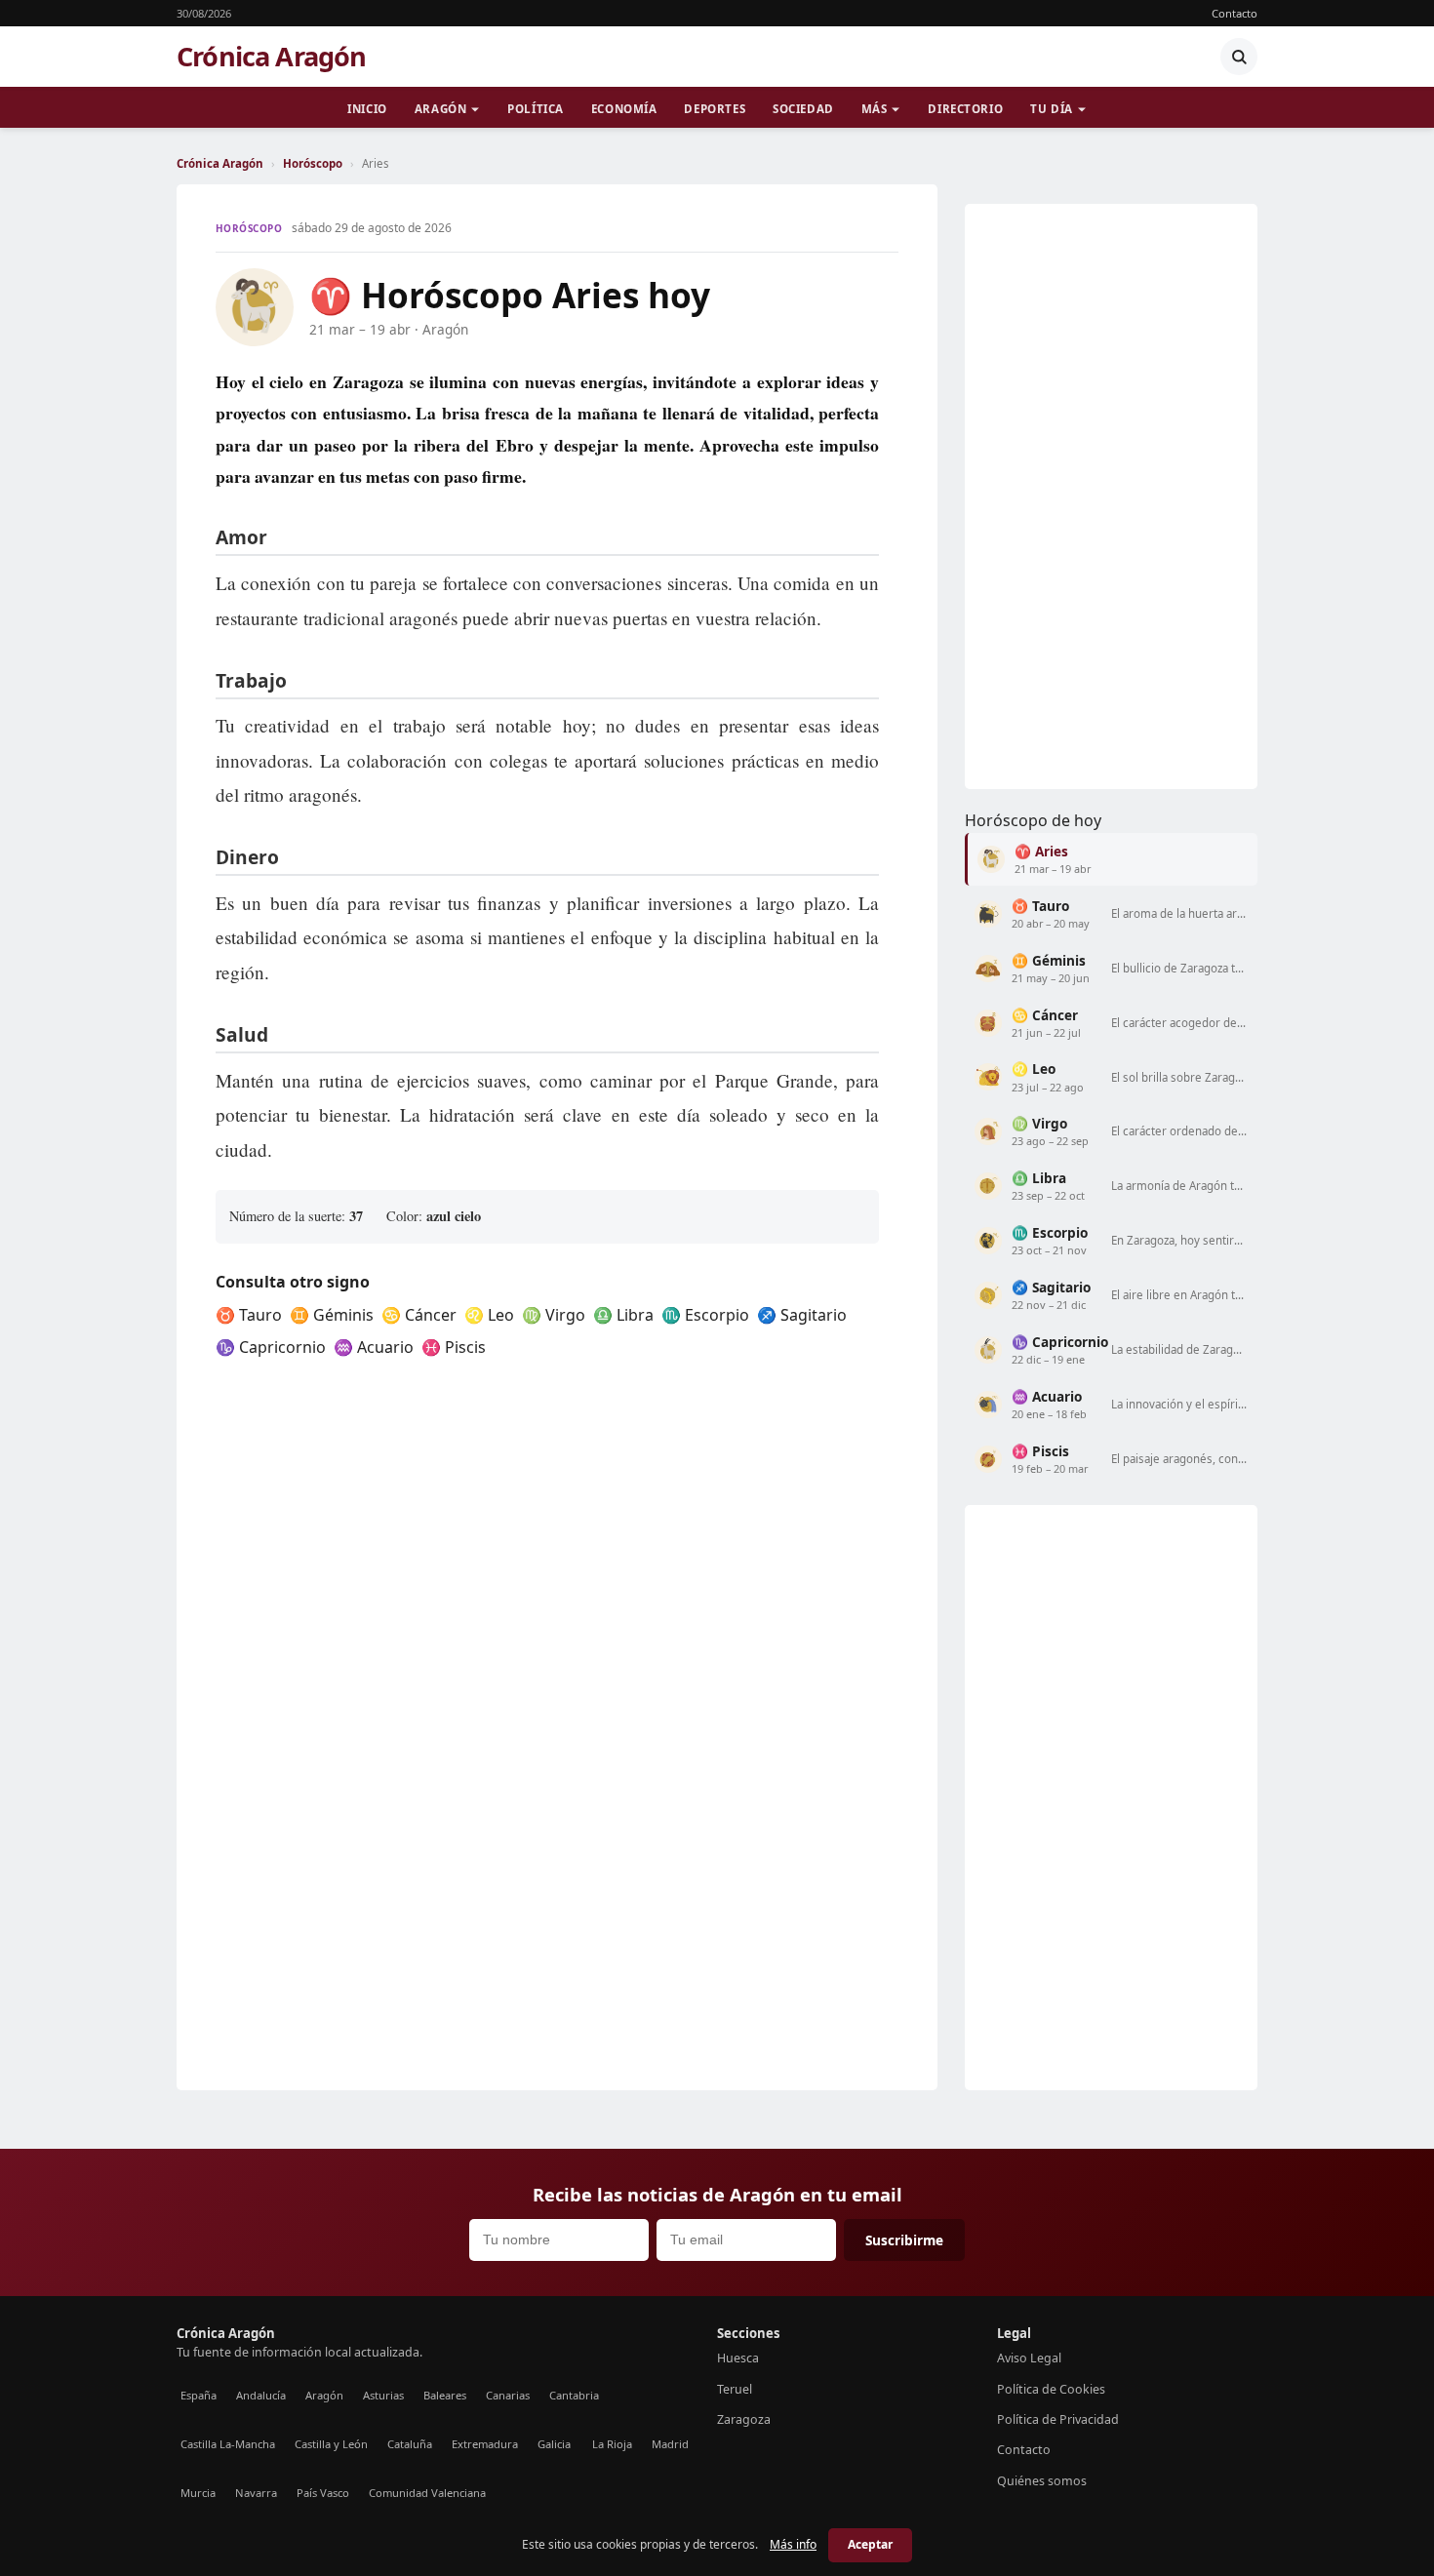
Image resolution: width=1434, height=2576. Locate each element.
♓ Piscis (454, 1347)
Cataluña (410, 2444)
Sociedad (803, 109)
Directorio (965, 109)
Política (536, 109)
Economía (624, 109)
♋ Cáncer (419, 1315)
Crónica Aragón (272, 57)
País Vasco (323, 2493)
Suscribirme (904, 2240)
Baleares (445, 2395)
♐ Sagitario (802, 1315)
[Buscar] (1239, 57)
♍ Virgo (554, 1315)
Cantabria (574, 2395)
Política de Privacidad (1058, 2419)
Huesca (738, 2358)
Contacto (1235, 13)
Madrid (670, 2444)
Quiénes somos (1042, 2481)
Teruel (735, 2389)
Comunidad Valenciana (427, 2493)
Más (875, 109)
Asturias (383, 2395)
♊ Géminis (332, 1315)
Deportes (715, 109)
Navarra (256, 2493)
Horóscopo (313, 163)
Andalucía (261, 2395)
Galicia (554, 2444)
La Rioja (612, 2444)
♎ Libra (623, 1315)
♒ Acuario (374, 1347)
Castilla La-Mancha (228, 2444)
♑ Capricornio (271, 1347)
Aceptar (870, 2544)
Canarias (508, 2395)
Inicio (367, 109)
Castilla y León (331, 2444)
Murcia (198, 2493)
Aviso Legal (1029, 2358)
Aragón (440, 109)
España (199, 2395)
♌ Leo (489, 1315)
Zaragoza (744, 2419)
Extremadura (485, 2444)
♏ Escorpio (705, 1315)
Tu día (1051, 109)
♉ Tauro (249, 1315)
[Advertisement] (1111, 496)
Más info (793, 2544)
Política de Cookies (1051, 2389)
